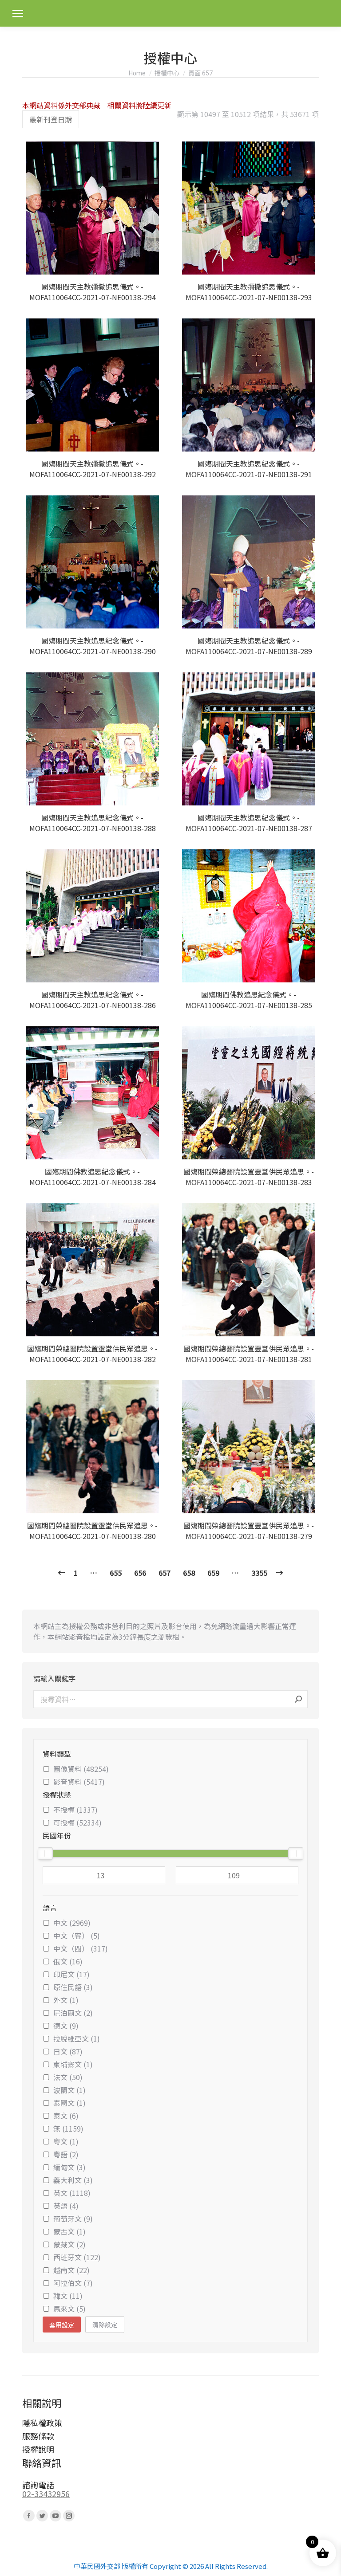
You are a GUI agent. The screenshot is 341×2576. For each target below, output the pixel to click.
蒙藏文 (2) (69, 2244)
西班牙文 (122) (77, 2257)
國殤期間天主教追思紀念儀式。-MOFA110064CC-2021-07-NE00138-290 (93, 646)
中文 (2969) (72, 1923)
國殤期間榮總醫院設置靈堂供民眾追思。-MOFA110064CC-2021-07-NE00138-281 (249, 1354)
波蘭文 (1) (69, 2090)
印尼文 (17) (71, 1974)
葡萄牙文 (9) (73, 2219)
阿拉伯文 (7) (73, 2283)
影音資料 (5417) (79, 1782)
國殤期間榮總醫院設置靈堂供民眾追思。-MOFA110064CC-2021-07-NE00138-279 (249, 1531)
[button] (151, 263)
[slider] (45, 1853)
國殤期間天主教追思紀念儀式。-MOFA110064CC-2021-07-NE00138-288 (93, 823)
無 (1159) (68, 2128)
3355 (259, 1573)
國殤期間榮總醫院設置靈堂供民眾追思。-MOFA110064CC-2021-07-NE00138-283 (249, 1177)
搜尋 (298, 1699)
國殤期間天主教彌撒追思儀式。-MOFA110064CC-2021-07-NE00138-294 (93, 292)
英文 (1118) (72, 2193)
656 (140, 1573)
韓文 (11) (68, 2296)
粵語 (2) (66, 2154)
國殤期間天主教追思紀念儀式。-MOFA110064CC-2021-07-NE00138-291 (249, 469)
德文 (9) (66, 2026)
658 (189, 1573)
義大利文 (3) (73, 2180)
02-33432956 (46, 2494)
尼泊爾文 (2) (73, 2013)
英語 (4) (66, 2206)
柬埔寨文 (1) (73, 2064)
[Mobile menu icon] (18, 14)
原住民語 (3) (73, 1987)
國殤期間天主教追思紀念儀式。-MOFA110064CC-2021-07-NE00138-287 (249, 823)
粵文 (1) (66, 2141)
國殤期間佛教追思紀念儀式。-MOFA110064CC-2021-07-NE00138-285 (249, 1000)
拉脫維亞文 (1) (77, 2038)
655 (116, 1573)
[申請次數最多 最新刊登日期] (51, 119)
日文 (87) (68, 2051)
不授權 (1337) (75, 1810)
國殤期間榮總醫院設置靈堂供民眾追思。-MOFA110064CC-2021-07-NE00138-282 (92, 1354)
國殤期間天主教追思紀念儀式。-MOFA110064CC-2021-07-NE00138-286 (93, 1000)
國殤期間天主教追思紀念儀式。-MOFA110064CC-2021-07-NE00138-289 (249, 646)
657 (165, 1573)
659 (213, 1573)
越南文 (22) (71, 2270)
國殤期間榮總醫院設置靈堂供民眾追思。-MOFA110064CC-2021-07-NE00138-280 (92, 1531)
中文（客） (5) (77, 1936)
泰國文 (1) (69, 2103)
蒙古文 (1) (69, 2231)
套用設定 (62, 2325)
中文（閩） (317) (81, 1948)
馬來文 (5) (69, 2309)
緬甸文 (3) (69, 2167)
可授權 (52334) (77, 1822)
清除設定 (105, 2325)
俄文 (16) (68, 1961)
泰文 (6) (66, 2116)
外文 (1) (66, 2000)
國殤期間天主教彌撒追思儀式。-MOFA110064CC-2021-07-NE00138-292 (93, 469)
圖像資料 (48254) (81, 1769)
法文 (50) (68, 2077)
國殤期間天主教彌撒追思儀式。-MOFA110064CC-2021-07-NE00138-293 (249, 292)
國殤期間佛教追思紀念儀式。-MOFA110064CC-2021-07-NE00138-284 (93, 1177)
